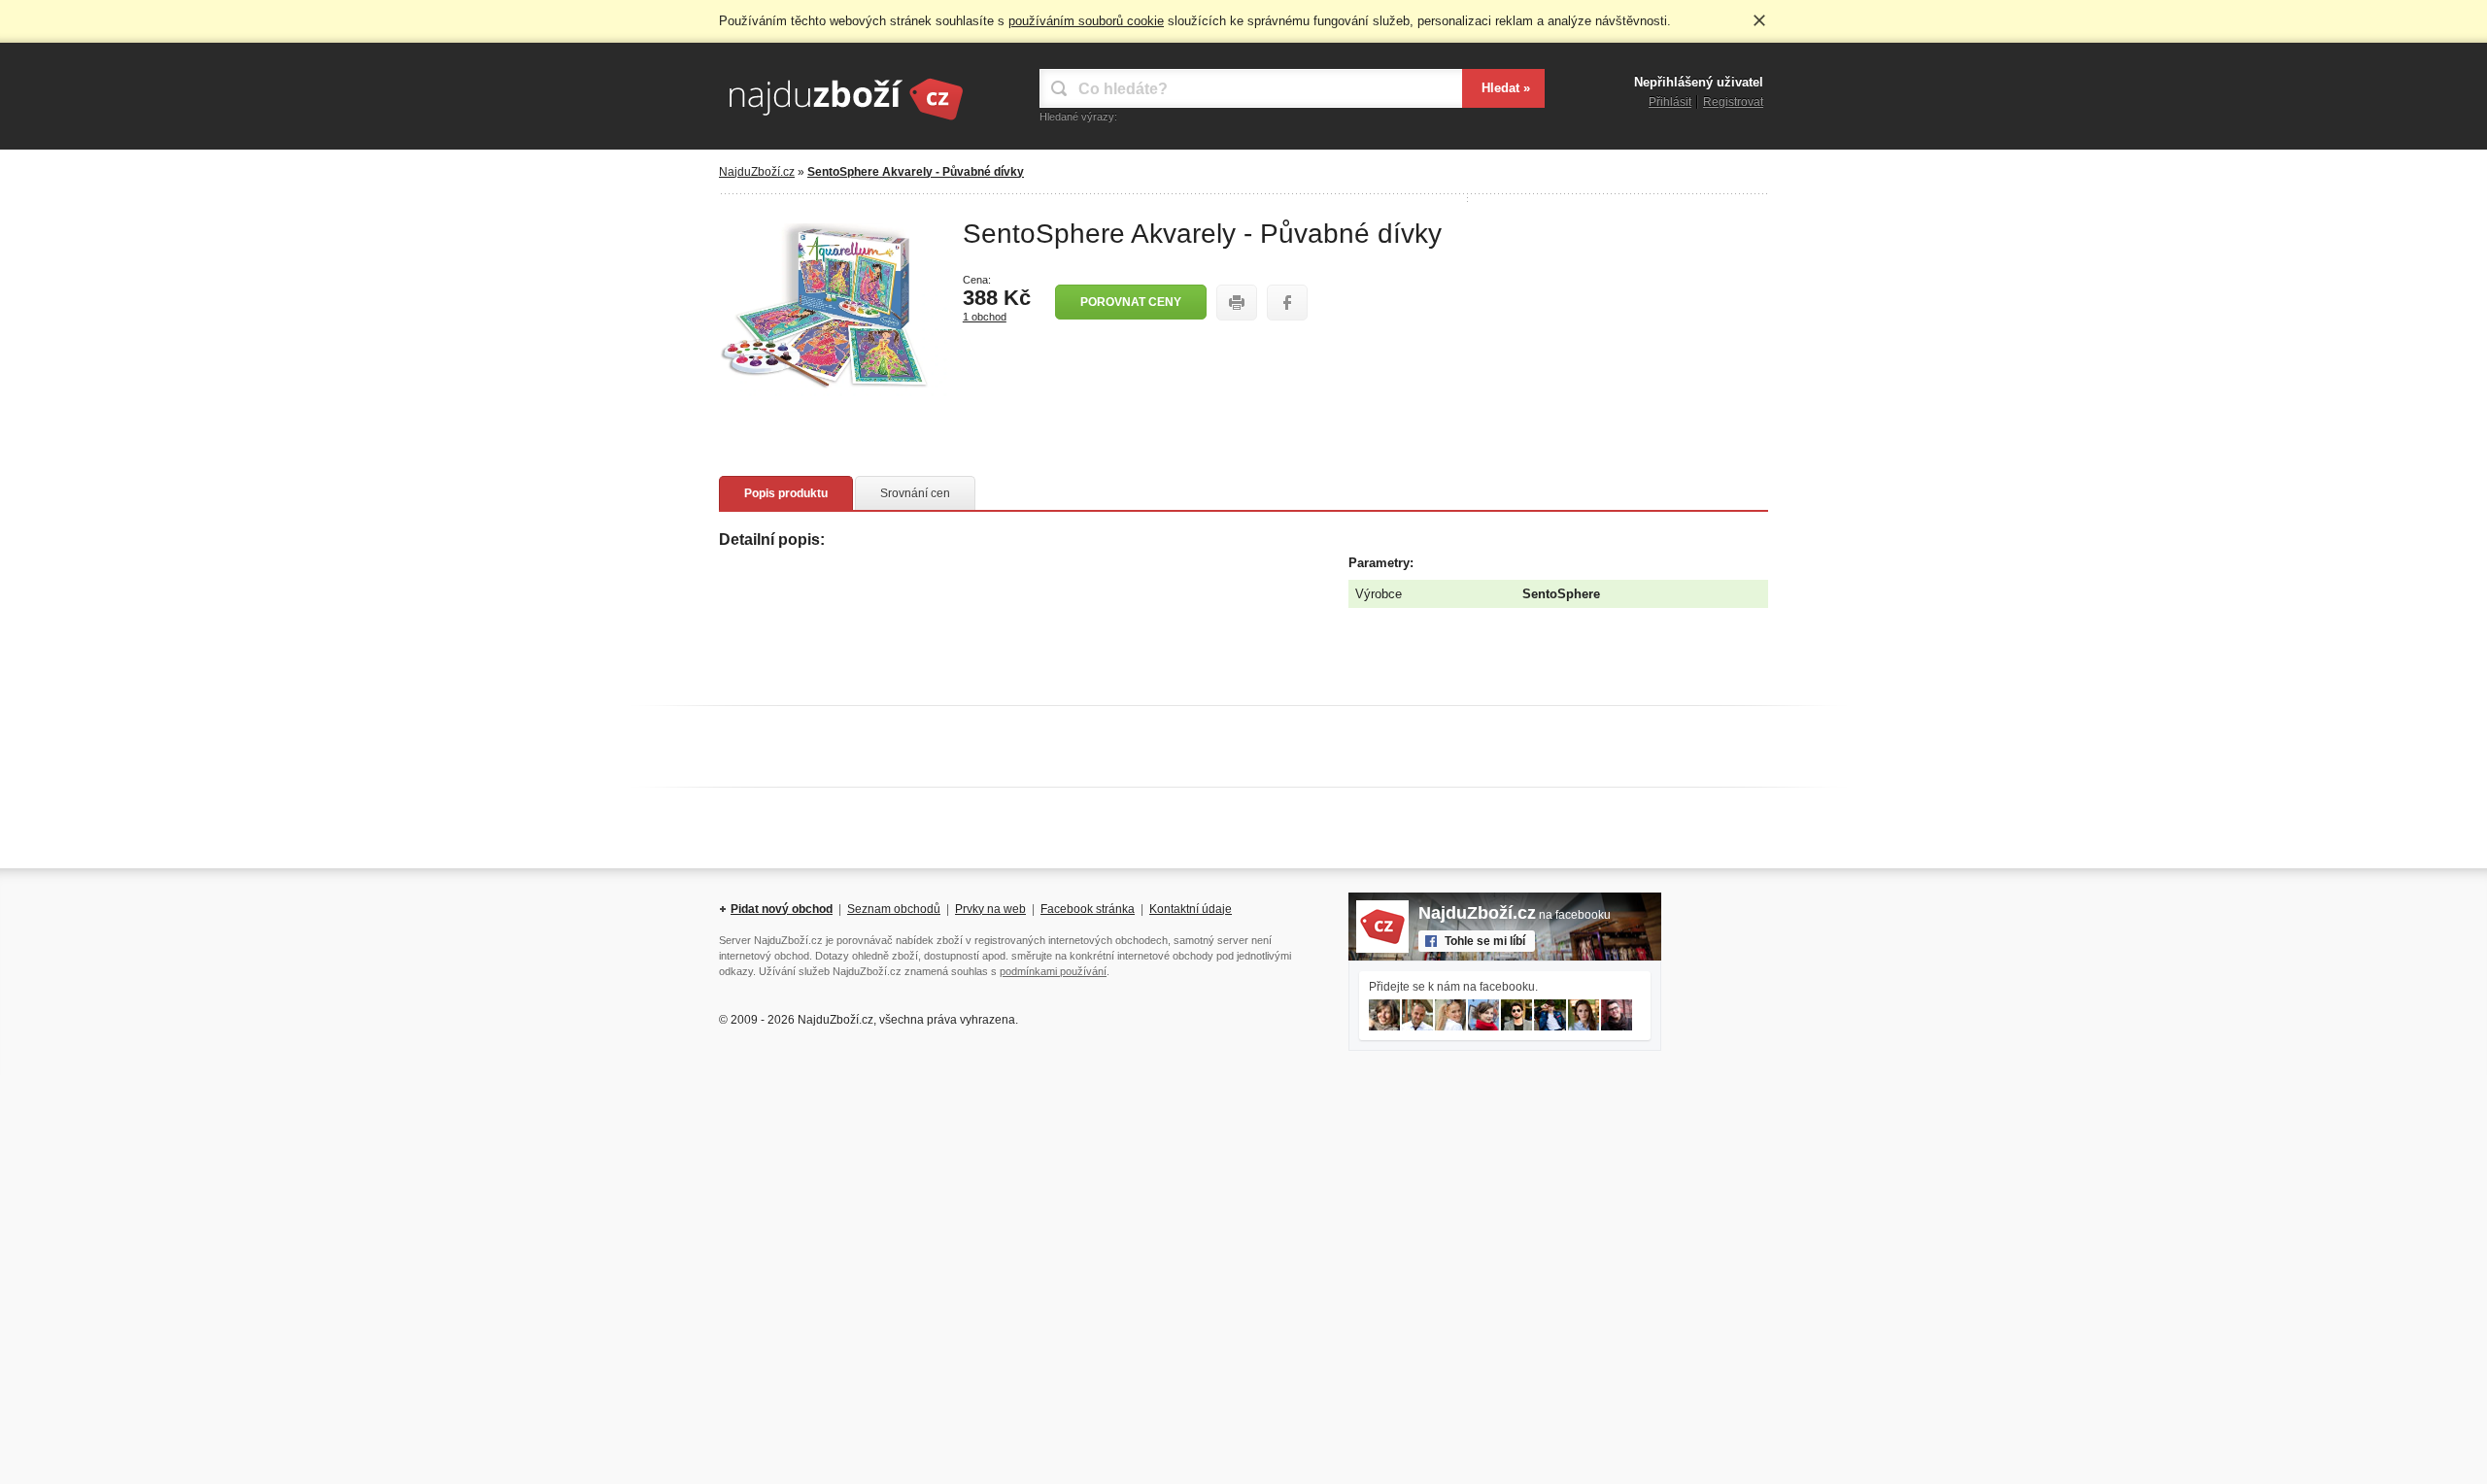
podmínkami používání (1053, 971)
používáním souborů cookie (1086, 21)
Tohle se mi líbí (1485, 941)
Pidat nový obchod (782, 909)
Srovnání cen (915, 493)
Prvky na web (990, 909)
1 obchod (985, 317)
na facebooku (1515, 915)
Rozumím (1759, 20)
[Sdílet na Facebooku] (1287, 303)
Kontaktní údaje (1191, 909)
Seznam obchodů (894, 909)
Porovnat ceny (1131, 302)
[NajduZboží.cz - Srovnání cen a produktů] (845, 121)
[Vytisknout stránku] (1237, 303)
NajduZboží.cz (757, 172)
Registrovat (1733, 102)
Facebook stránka (1088, 909)
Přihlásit (1670, 102)
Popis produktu (786, 493)
